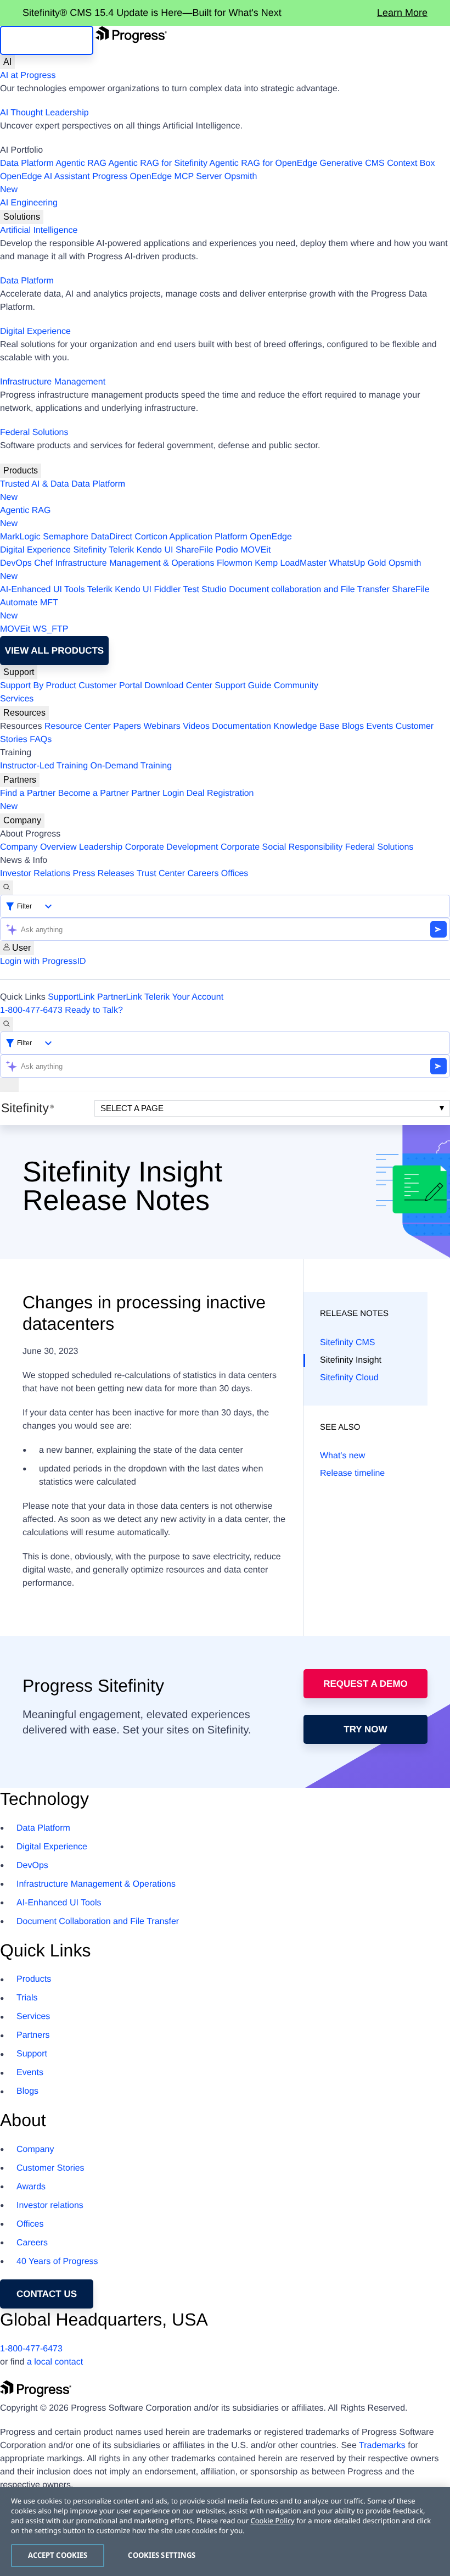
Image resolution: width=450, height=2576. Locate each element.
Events (379, 726)
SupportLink (71, 997)
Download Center (178, 686)
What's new (342, 1456)
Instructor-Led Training (44, 766)
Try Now (365, 1729)
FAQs (41, 740)
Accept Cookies (58, 2555)
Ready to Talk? (94, 1010)
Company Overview (38, 847)
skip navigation (47, 40)
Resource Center (78, 726)
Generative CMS (352, 163)
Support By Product (38, 686)
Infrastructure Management (53, 382)
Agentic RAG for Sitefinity (158, 163)
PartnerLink (120, 997)
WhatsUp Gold (357, 563)
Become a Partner (94, 793)
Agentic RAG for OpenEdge (264, 163)
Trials (27, 1998)
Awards (31, 2187)
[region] (225, 2532)
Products (21, 470)
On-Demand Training (131, 766)
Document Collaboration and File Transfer (98, 1922)
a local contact (55, 2362)
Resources (24, 713)
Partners (20, 780)
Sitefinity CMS (347, 1343)
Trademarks (382, 2446)
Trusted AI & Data (35, 484)
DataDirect (111, 537)
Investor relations (50, 2206)
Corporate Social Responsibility (282, 847)
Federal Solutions (34, 433)
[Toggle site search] (7, 1024)
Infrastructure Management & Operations (135, 563)
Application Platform (209, 537)
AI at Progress (28, 76)
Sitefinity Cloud (349, 1378)
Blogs (353, 726)
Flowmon (235, 563)
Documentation (241, 726)
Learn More (402, 13)
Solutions (22, 217)
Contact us (47, 2294)
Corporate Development (172, 847)
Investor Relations (35, 874)
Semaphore (66, 537)
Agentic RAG (81, 163)
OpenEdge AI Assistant (45, 177)
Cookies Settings (162, 2555)
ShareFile (194, 550)
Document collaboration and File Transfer (309, 590)
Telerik (121, 550)
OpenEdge (271, 537)
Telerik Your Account (184, 997)
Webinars (162, 726)
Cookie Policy (272, 2521)
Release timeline (352, 1473)
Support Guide (243, 686)
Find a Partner (28, 793)
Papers (127, 726)
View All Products (54, 651)
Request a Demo (365, 1684)
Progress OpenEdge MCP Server (157, 177)
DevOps (16, 563)
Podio (227, 550)
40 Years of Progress (57, 2262)
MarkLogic (20, 537)
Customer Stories (50, 2168)
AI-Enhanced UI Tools (42, 590)
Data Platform (27, 163)
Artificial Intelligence (39, 230)
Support (19, 672)
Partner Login (157, 793)
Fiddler (167, 590)
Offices (235, 874)
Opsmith (128, 183)
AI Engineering (29, 203)
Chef (43, 563)
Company (22, 820)
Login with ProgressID (43, 961)
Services (17, 699)
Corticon (151, 537)
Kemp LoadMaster (291, 563)
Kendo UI (155, 550)
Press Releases (104, 874)
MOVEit (255, 550)
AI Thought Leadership (44, 113)
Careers (203, 874)
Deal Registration (127, 800)
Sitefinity (89, 550)
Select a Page (132, 1108)
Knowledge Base (306, 726)
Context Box (411, 163)
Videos (196, 726)
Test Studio (205, 590)
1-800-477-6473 (31, 1010)
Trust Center (161, 874)
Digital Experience (35, 331)
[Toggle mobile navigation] (9, 1085)
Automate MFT (29, 609)
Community (296, 686)
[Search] (7, 888)
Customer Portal (110, 686)
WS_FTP (51, 629)
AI (7, 62)
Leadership (101, 847)
